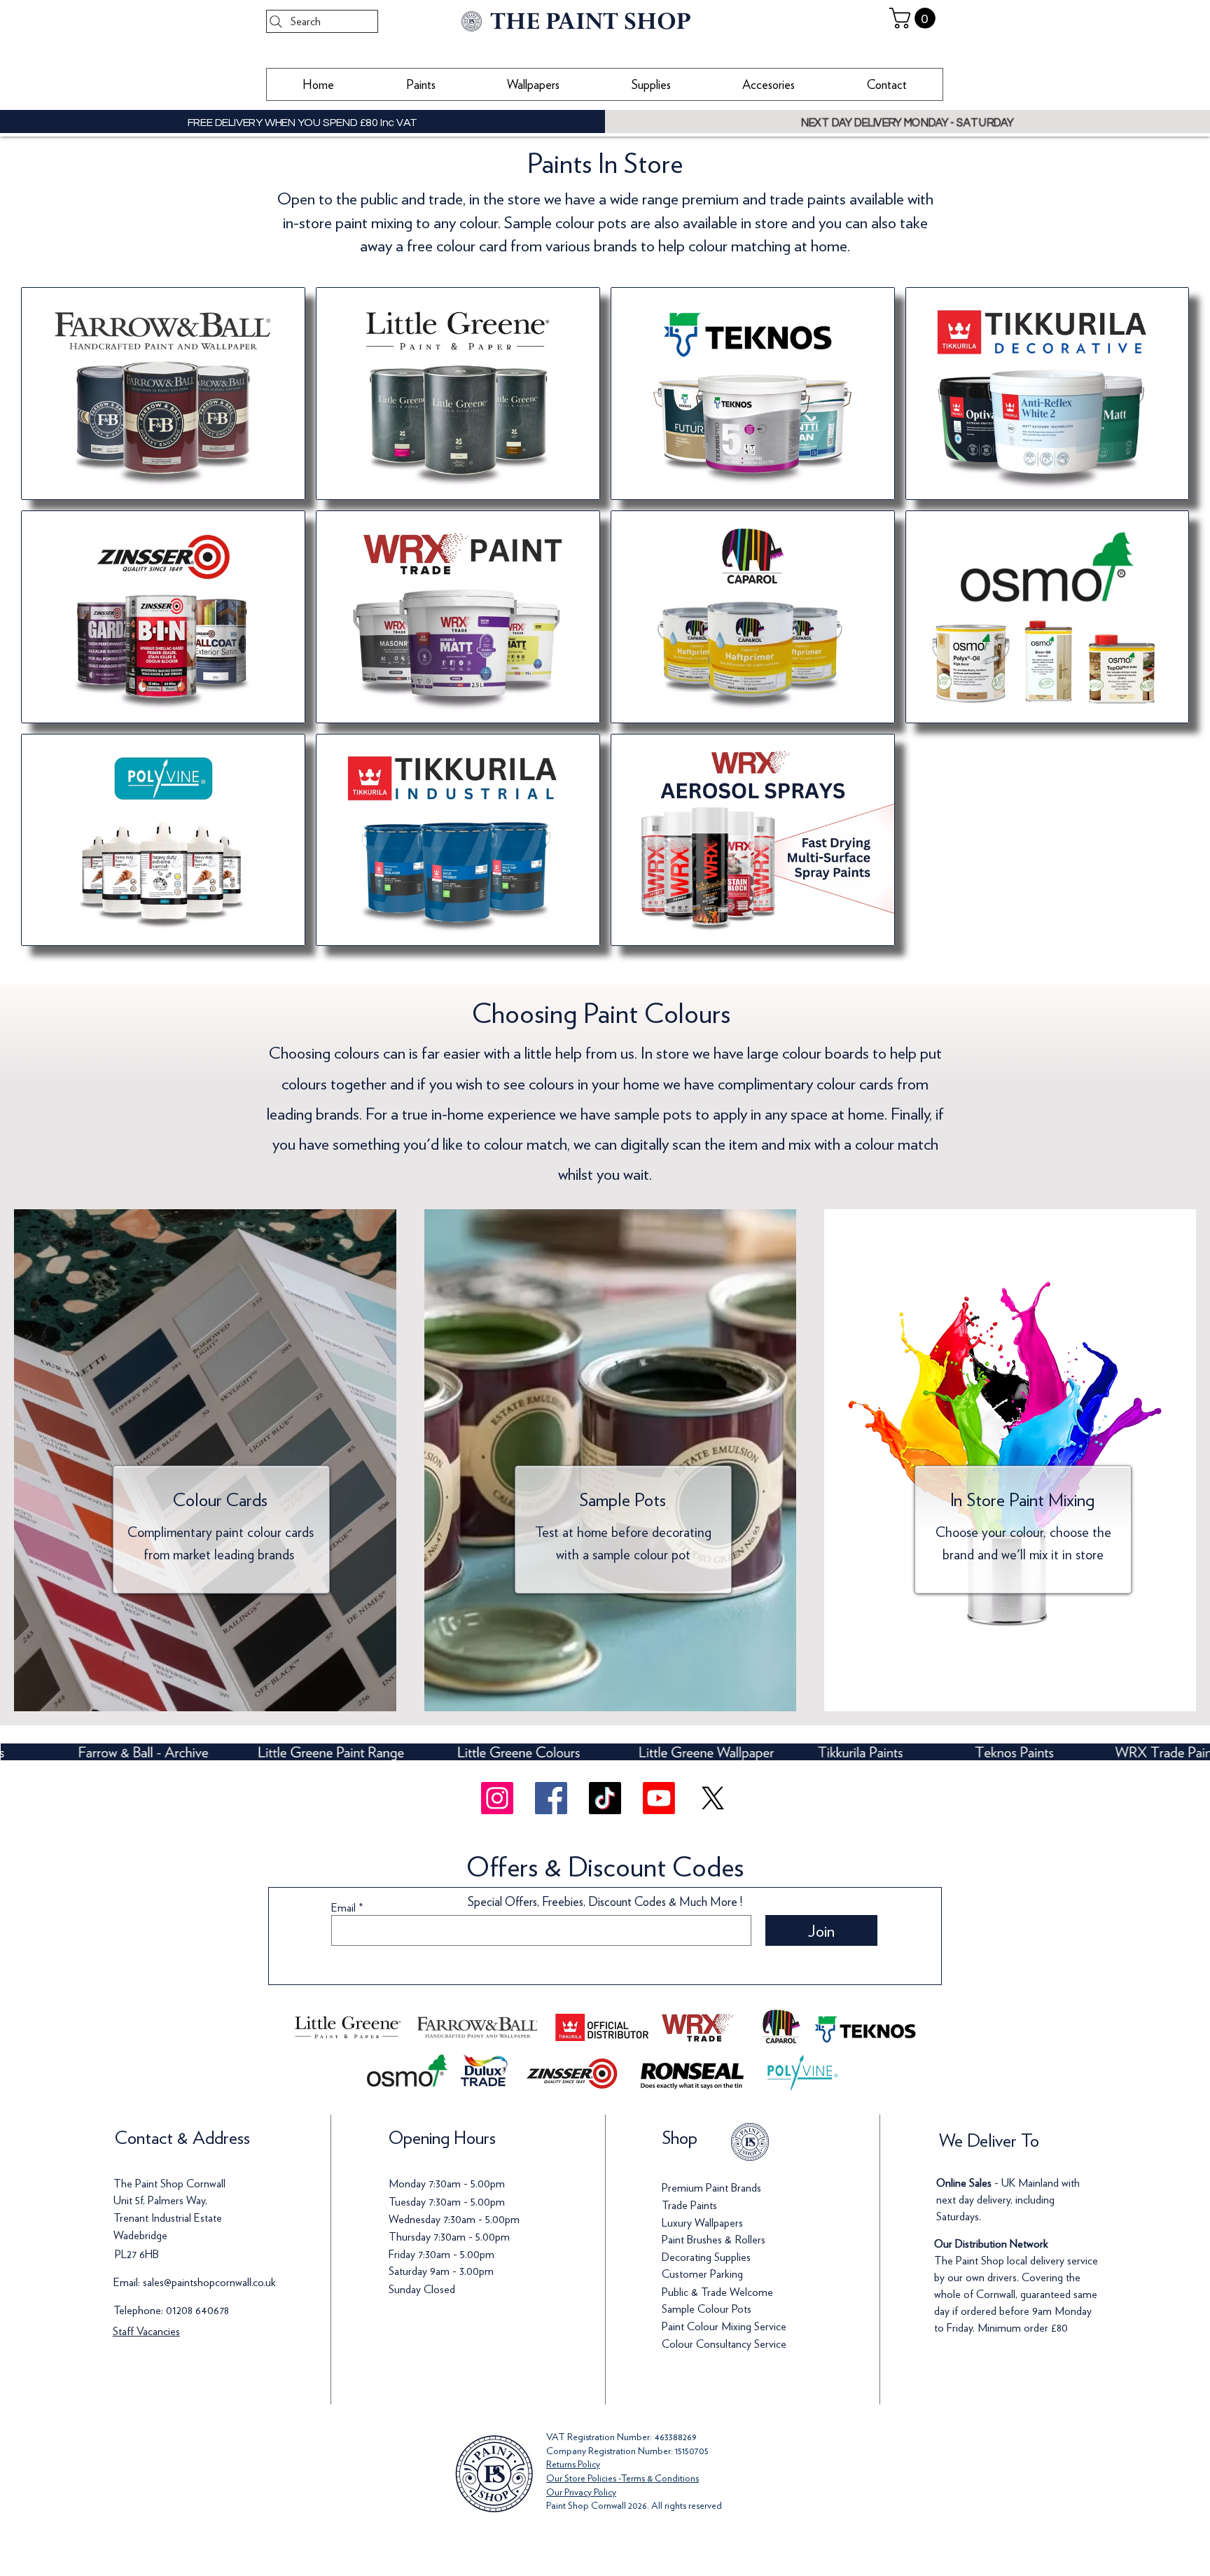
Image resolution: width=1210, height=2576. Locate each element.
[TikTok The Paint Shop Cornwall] (605, 1798)
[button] (915, 18)
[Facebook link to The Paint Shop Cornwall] (551, 1798)
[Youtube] (659, 1798)
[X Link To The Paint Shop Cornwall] (713, 1798)
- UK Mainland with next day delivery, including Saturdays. (1008, 2200)
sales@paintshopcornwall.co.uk (209, 2282)
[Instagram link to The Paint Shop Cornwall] (497, 1798)
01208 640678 (197, 2310)
